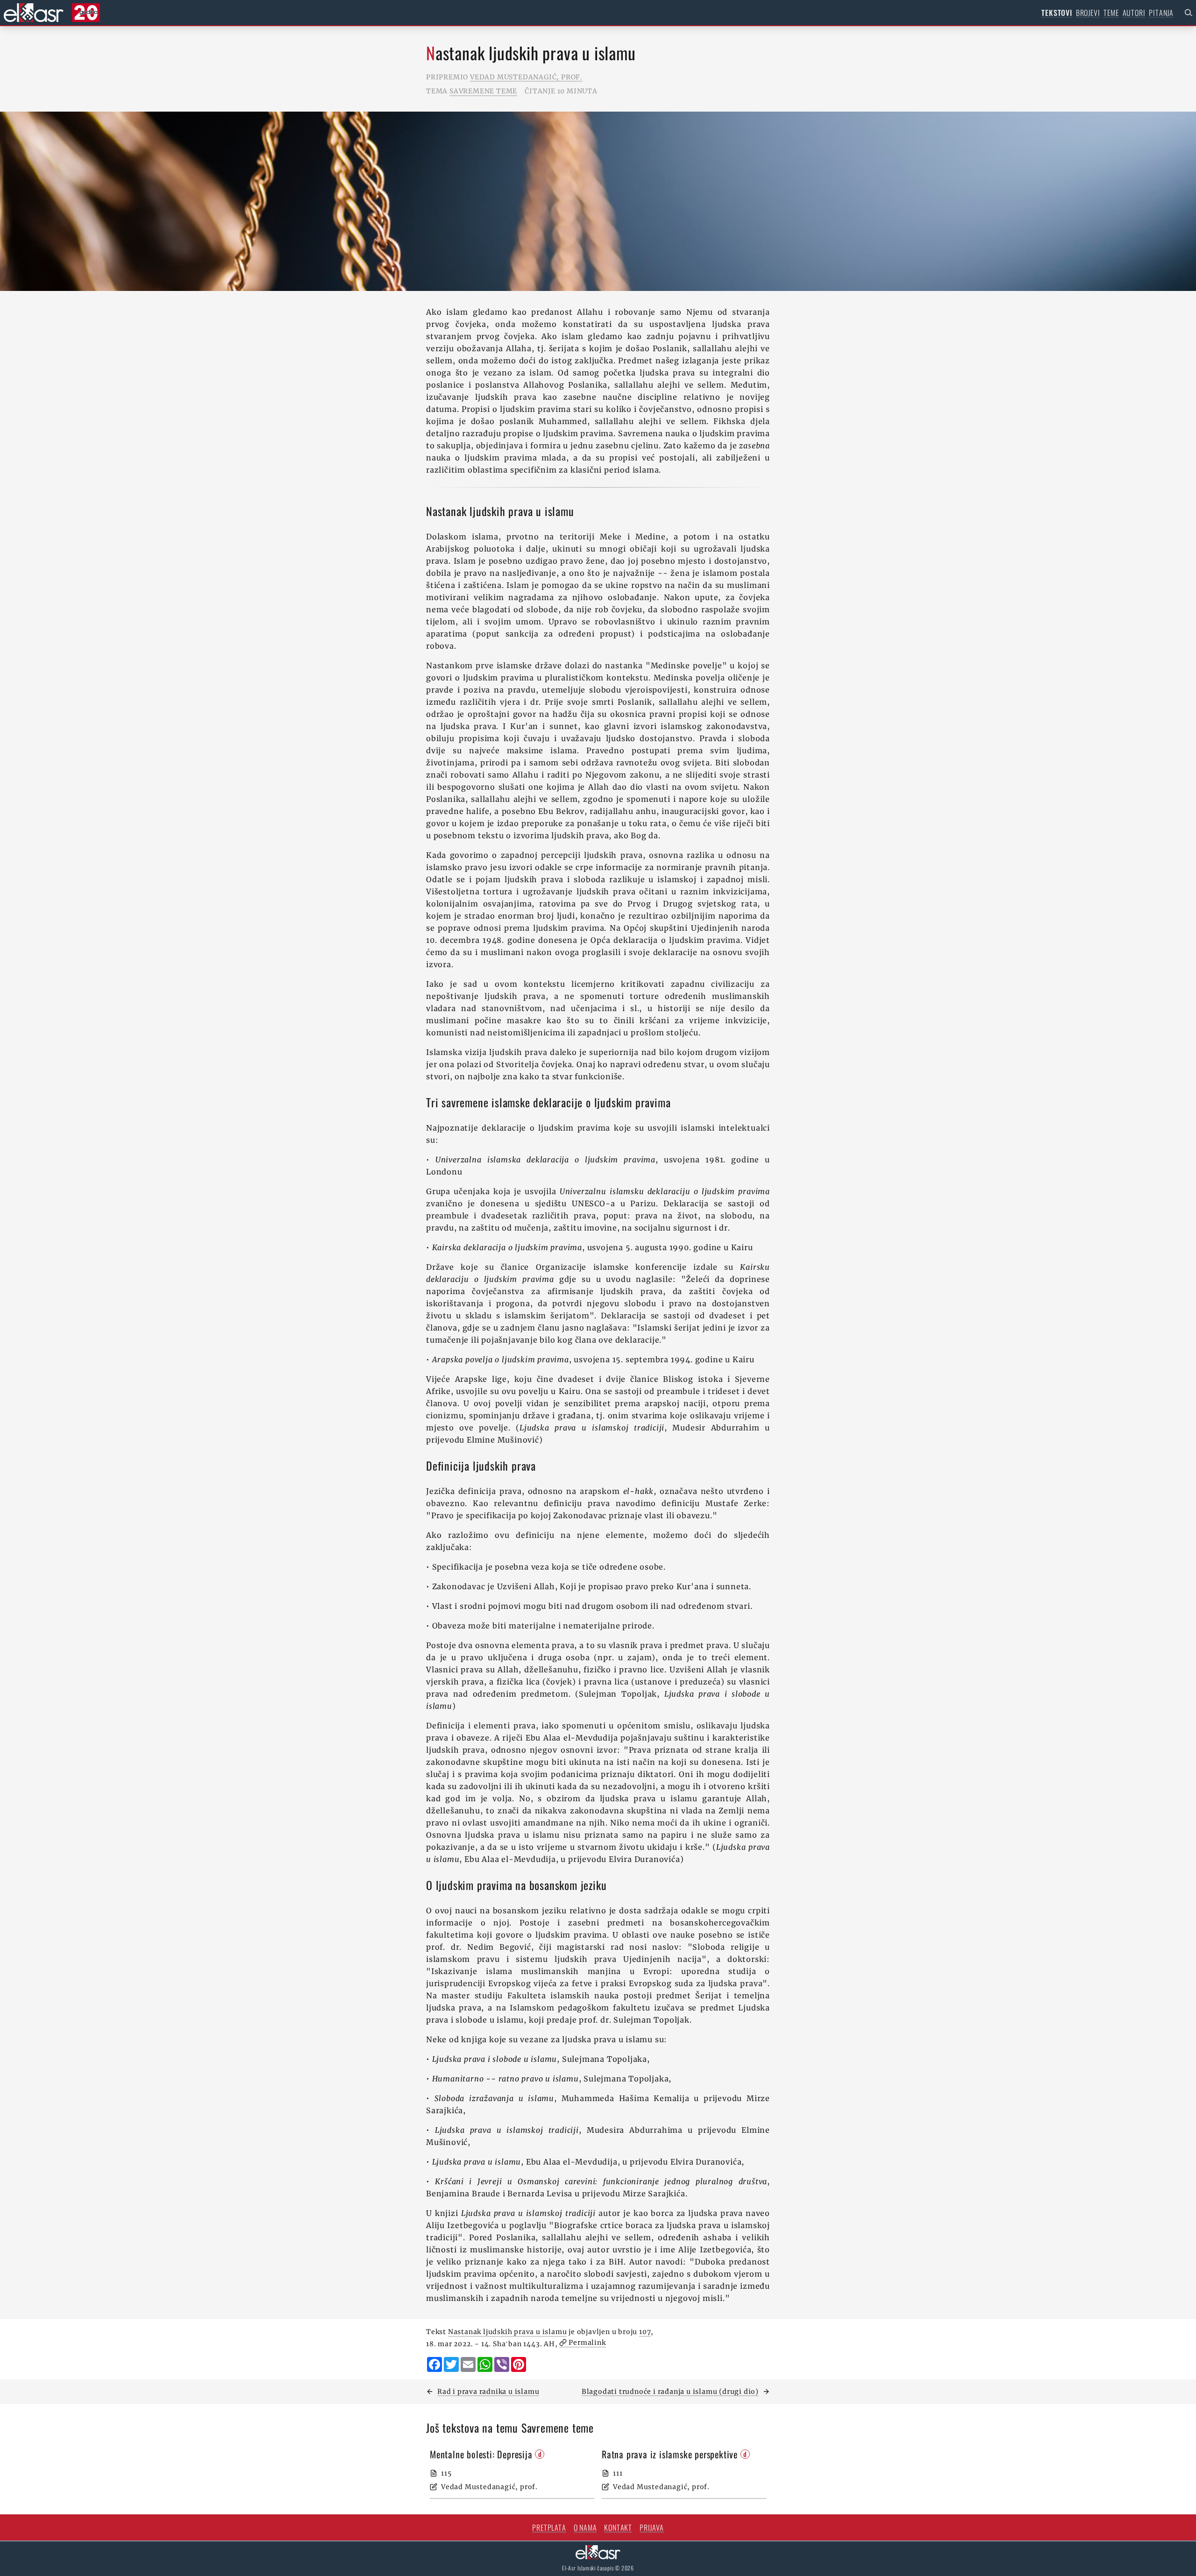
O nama (585, 2527)
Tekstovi (1057, 13)
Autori (1134, 13)
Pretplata (549, 2527)
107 (645, 2332)
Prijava (652, 2527)
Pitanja (1161, 13)
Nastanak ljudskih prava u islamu (508, 2332)
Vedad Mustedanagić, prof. (526, 77)
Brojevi (1088, 13)
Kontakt (618, 2527)
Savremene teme (483, 91)
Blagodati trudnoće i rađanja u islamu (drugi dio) (670, 2392)
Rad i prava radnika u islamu (488, 2392)
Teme (1111, 13)
